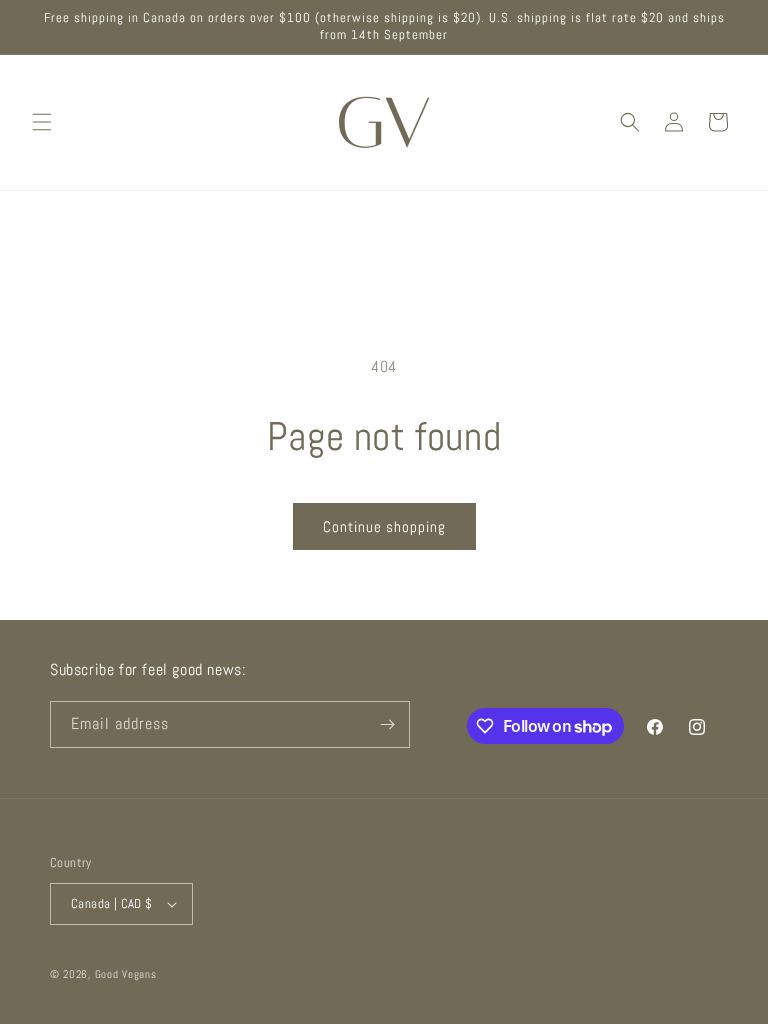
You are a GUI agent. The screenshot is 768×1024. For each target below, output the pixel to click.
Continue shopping (384, 526)
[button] (42, 122)
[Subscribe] (387, 724)
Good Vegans (126, 974)
